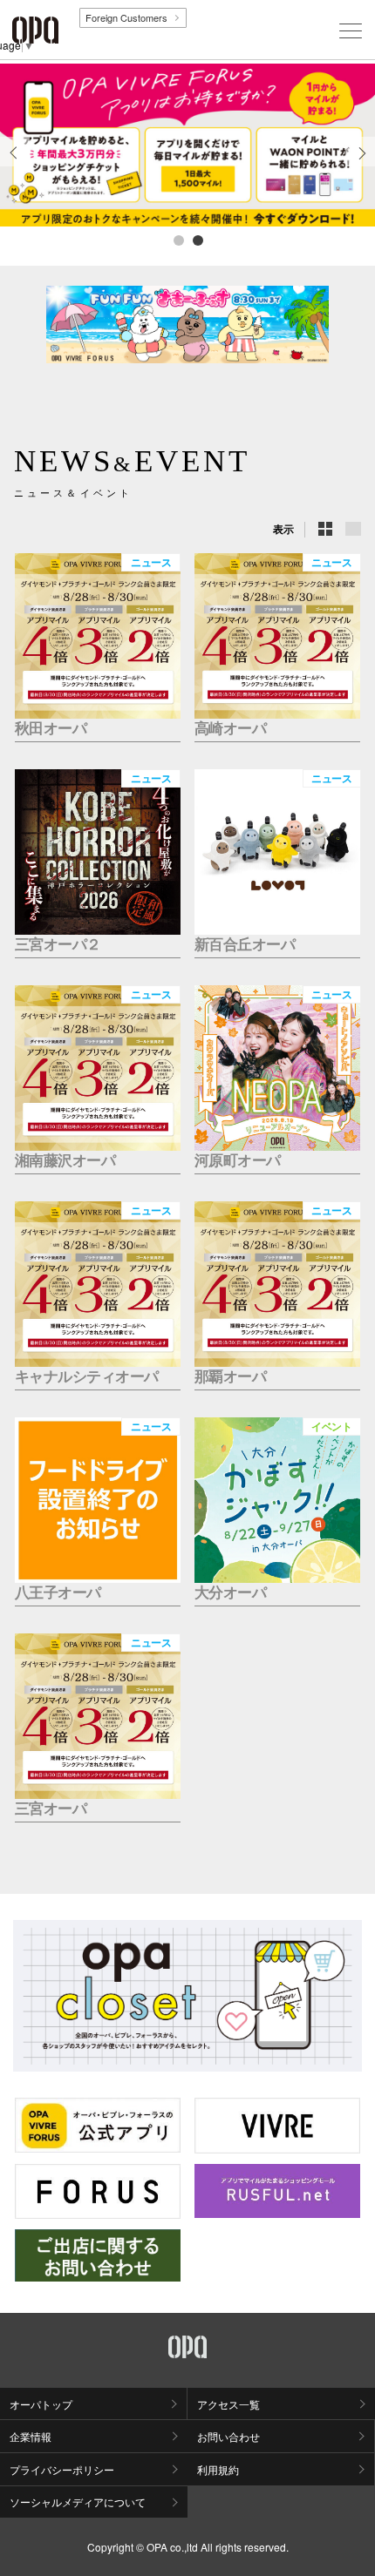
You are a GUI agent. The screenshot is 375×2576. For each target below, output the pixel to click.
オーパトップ (41, 2404)
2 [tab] (197, 240)
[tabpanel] (187, 145)
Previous (15, 166)
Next (361, 166)
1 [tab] (178, 240)
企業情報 (31, 2436)
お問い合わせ (228, 2436)
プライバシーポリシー (62, 2469)
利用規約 (218, 2469)
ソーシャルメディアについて (78, 2502)
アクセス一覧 (228, 2404)
